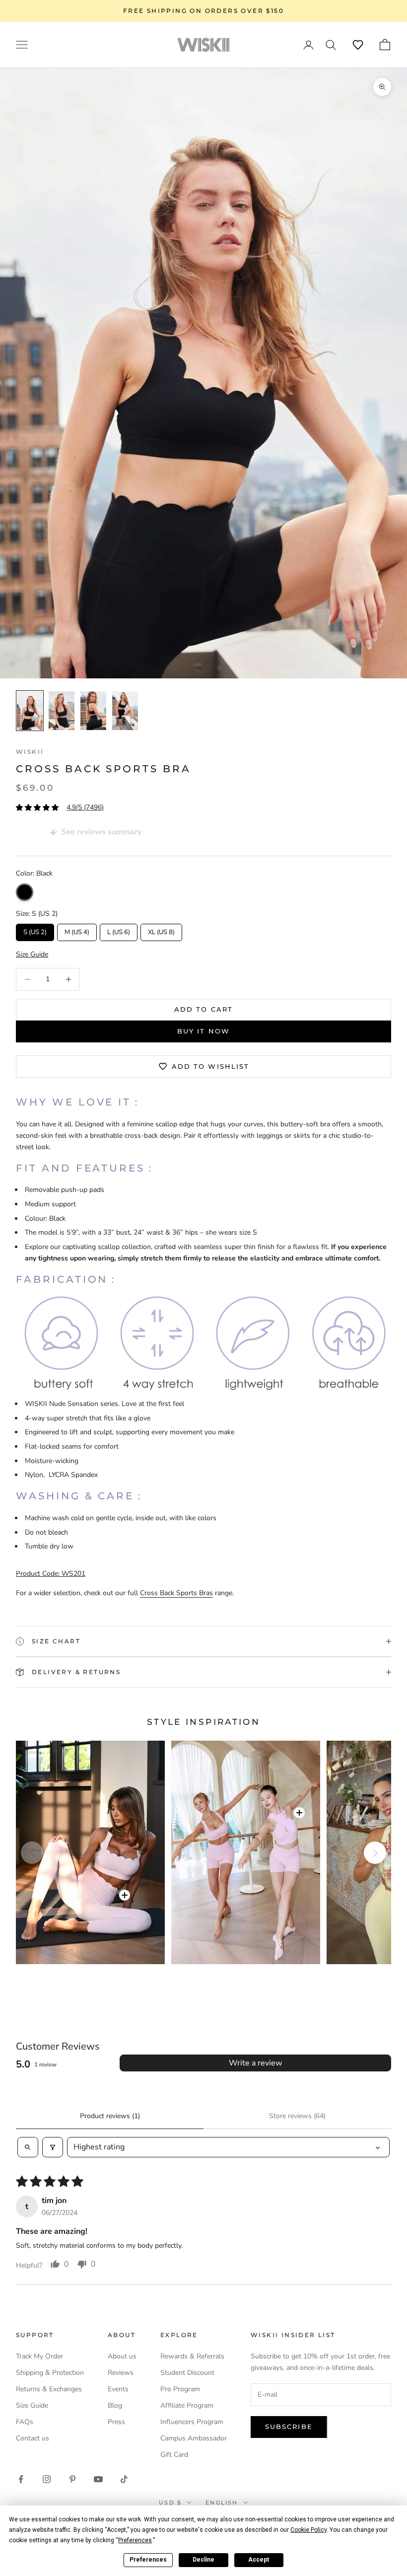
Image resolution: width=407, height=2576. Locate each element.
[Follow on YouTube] (98, 2479)
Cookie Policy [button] (308, 2530)
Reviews (121, 2373)
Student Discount (187, 2373)
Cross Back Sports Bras (176, 1593)
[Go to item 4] (125, 711)
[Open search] (28, 2147)
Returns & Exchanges (49, 2389)
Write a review (255, 2063)
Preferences (148, 2560)
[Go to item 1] (30, 711)
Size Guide (32, 2405)
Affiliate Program (187, 2405)
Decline (203, 2560)
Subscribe (289, 2427)
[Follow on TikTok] (124, 2479)
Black (25, 892)
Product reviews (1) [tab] (110, 2116)
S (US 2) (35, 930)
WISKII (30, 752)
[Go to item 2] (62, 711)
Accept (259, 2560)
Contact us (33, 2438)
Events (118, 2389)
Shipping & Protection (50, 2373)
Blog (115, 2405)
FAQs (25, 2422)
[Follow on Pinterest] (72, 2479)
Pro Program (180, 2389)
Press (116, 2422)
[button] (358, 45)
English (222, 2502)
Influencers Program (192, 2422)
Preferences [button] (135, 2540)
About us (122, 2356)
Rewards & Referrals (192, 2356)
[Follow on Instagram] (47, 2479)
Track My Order (39, 2356)
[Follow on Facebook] (21, 2479)
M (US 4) (77, 930)
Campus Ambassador (194, 2438)
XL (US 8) (161, 930)
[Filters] (53, 2147)
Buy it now (203, 1031)
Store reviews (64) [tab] (297, 2116)
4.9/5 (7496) (85, 807)
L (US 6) (119, 930)
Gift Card (174, 2455)
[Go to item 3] (93, 711)
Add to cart (203, 1009)
